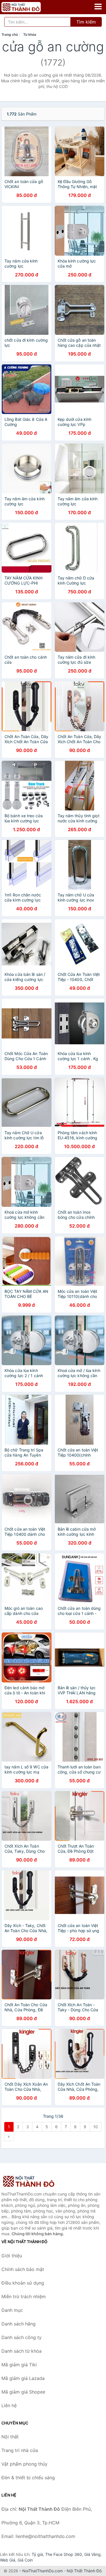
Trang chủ (10, 34)
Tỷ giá (37, 2554)
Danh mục (12, 2310)
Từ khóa (30, 34)
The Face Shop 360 (64, 2554)
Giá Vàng (92, 2554)
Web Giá (8, 2560)
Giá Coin (25, 2560)
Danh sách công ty (21, 2337)
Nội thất (10, 2437)
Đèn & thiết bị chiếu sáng (28, 2478)
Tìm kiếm (86, 22)
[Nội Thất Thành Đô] (30, 2181)
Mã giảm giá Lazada (23, 2378)
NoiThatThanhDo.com (43, 2571)
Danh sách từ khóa (21, 2351)
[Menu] (98, 7)
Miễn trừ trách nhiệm (24, 2296)
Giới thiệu (12, 2256)
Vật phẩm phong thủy (24, 2464)
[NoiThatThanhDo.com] (29, 7)
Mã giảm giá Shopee (23, 2392)
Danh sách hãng (19, 2324)
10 (96, 2127)
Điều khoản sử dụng (23, 2283)
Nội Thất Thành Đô (84, 2571)
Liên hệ (9, 2405)
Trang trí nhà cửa (20, 2450)
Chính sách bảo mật (23, 2269)
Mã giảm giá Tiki (19, 2365)
